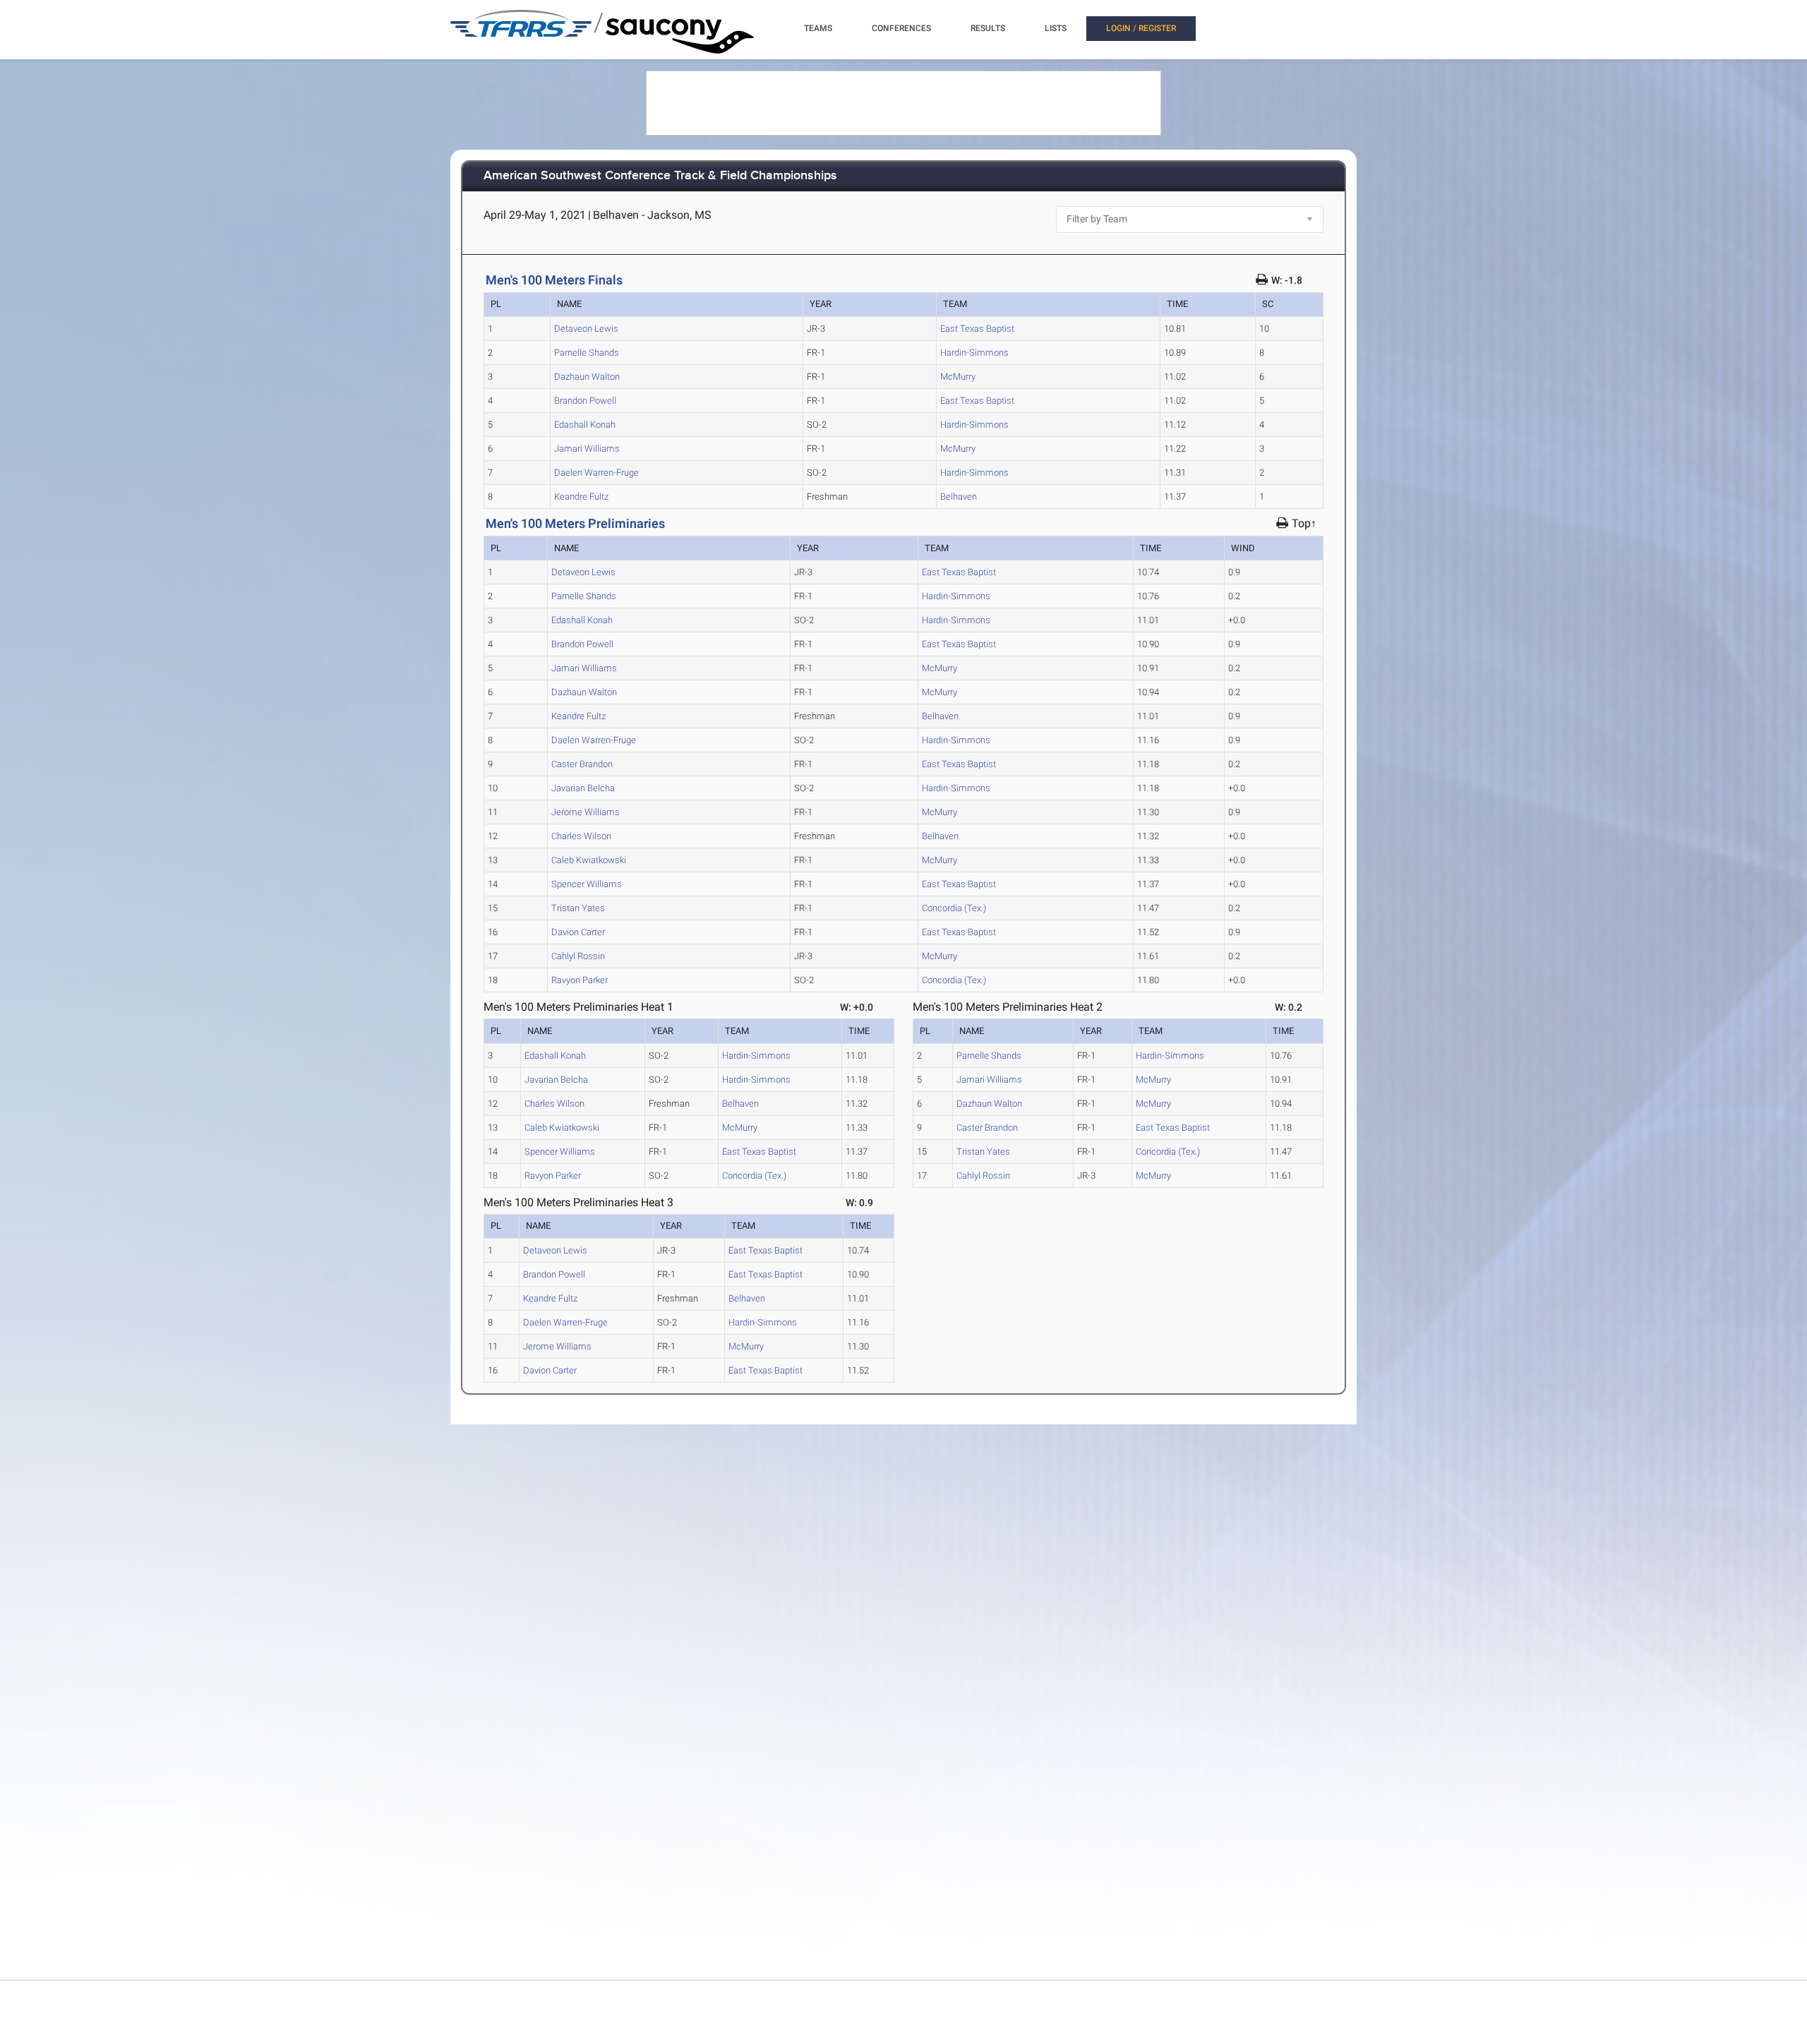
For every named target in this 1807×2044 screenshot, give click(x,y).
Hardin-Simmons (974, 353)
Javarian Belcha (583, 788)
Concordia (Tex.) (954, 908)
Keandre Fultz (581, 497)
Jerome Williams (586, 812)
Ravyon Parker (580, 980)
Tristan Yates (578, 908)
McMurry (958, 377)
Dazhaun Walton (587, 377)
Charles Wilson (581, 836)
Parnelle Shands (587, 353)
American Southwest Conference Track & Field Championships (660, 176)
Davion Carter (578, 932)
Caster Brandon (582, 764)
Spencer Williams (587, 884)
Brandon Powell (585, 401)
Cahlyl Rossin (578, 956)
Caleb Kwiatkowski (589, 860)
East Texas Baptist (977, 329)
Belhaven (959, 497)
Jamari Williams (587, 449)
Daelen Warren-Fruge (596, 473)
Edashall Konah (585, 425)
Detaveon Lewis (586, 329)
